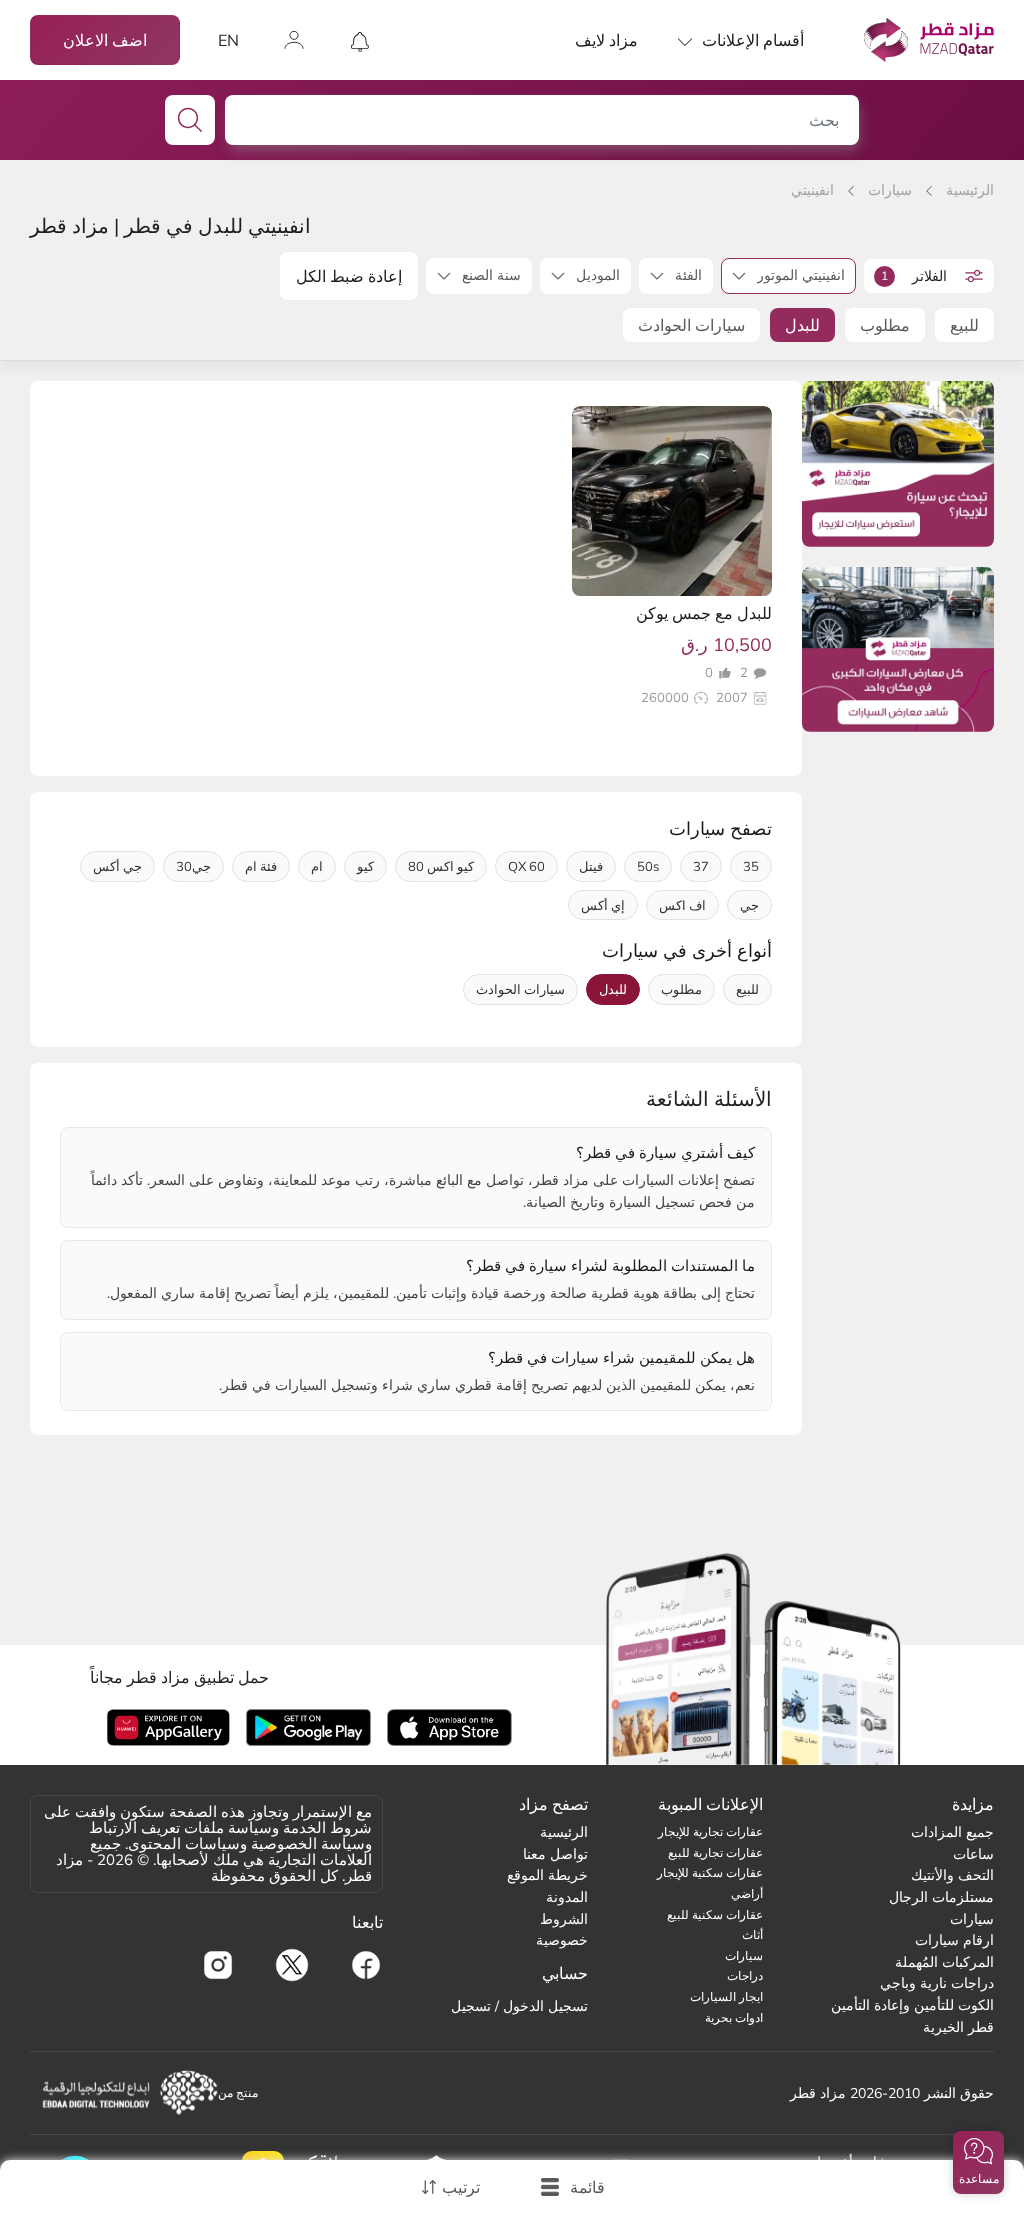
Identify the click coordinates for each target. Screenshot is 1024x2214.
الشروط (564, 1919)
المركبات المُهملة (944, 1962)
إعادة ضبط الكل (349, 276)
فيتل (591, 866)
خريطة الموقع (547, 1875)
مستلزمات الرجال (941, 1897)
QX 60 (526, 866)
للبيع (964, 325)
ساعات (973, 1854)
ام (317, 866)
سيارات (890, 190)
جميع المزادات (952, 1832)
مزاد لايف (606, 40)
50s (648, 866)
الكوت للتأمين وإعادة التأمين (912, 2005)
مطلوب (885, 325)
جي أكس (117, 866)
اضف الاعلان (105, 40)
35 (751, 866)
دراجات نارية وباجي (937, 1983)
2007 (732, 697)
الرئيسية (970, 190)
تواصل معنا (555, 1854)
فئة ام (261, 866)
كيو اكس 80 (441, 866)
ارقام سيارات (954, 1940)
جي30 (193, 866)
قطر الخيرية (958, 2027)
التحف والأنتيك (952, 1875)
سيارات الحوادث (691, 325)
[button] (978, 2162)
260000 (665, 697)
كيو (365, 866)
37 (701, 866)
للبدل (802, 325)
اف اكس (682, 905)
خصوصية (562, 1940)
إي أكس (603, 905)
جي (749, 905)
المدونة (567, 1897)
